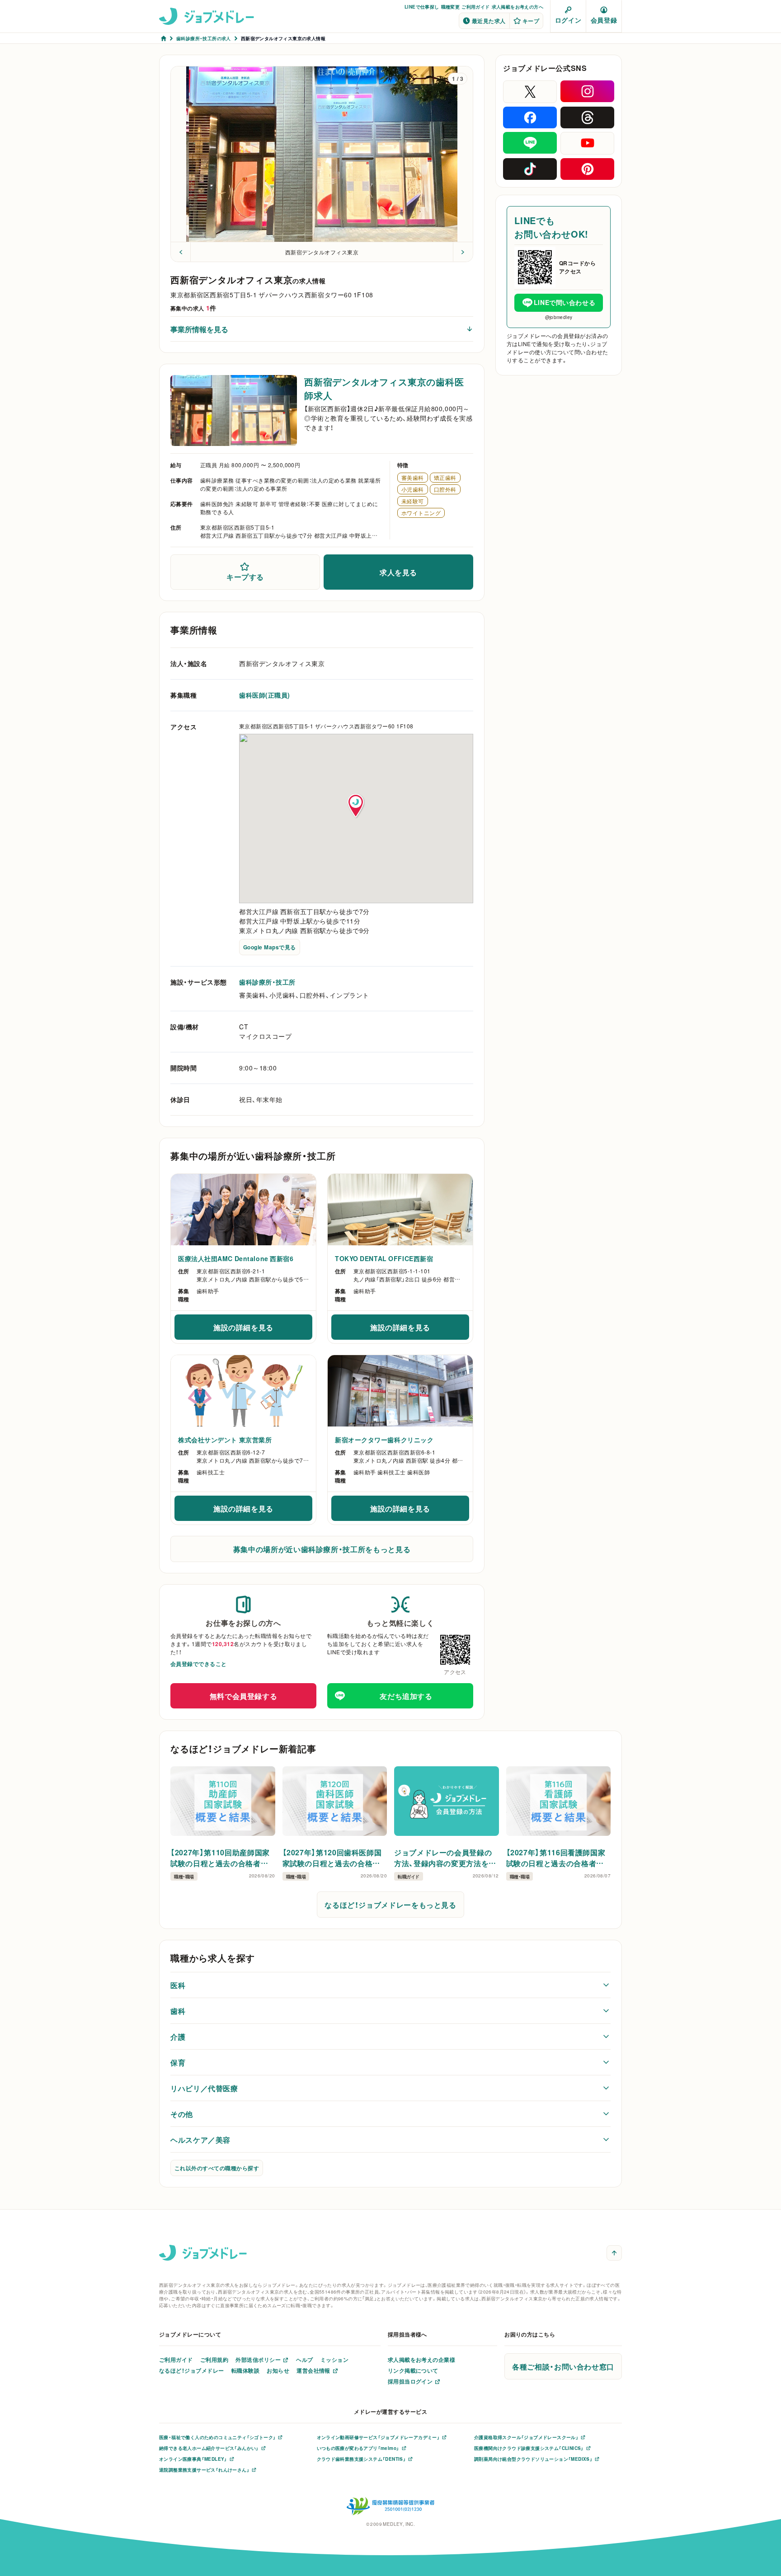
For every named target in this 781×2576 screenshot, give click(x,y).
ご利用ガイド (475, 7)
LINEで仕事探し (422, 7)
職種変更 (451, 7)
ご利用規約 (214, 2360)
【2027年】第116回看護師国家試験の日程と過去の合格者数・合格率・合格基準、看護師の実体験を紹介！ (557, 1858)
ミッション (334, 2360)
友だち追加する (406, 1696)
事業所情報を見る (199, 329)
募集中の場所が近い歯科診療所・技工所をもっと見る (322, 1549)
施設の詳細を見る (263, 1330)
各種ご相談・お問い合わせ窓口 (563, 2366)
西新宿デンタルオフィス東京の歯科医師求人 (384, 388)
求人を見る (398, 572)
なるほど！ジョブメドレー (192, 2370)
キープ (531, 21)
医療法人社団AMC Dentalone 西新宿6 (236, 1258)
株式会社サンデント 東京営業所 (225, 1440)
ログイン (568, 20)
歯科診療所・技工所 (267, 982)
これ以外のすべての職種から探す (217, 2168)
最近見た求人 (489, 21)
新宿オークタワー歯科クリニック (384, 1440)
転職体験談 (245, 2370)
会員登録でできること (199, 1664)
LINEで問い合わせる (565, 302)
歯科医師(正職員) (265, 695)
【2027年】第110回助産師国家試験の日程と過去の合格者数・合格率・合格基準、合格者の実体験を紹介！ (221, 1858)
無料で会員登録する (244, 1696)
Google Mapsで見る (270, 947)
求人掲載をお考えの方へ (518, 7)
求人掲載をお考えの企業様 (422, 2360)
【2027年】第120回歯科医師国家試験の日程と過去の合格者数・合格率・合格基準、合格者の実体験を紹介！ (334, 1858)
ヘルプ (304, 2360)
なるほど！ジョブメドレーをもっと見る (390, 1905)
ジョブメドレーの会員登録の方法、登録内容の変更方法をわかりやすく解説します (445, 1858)
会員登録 (604, 20)
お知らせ (278, 2370)
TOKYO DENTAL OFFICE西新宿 (384, 1258)
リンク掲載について (413, 2370)
